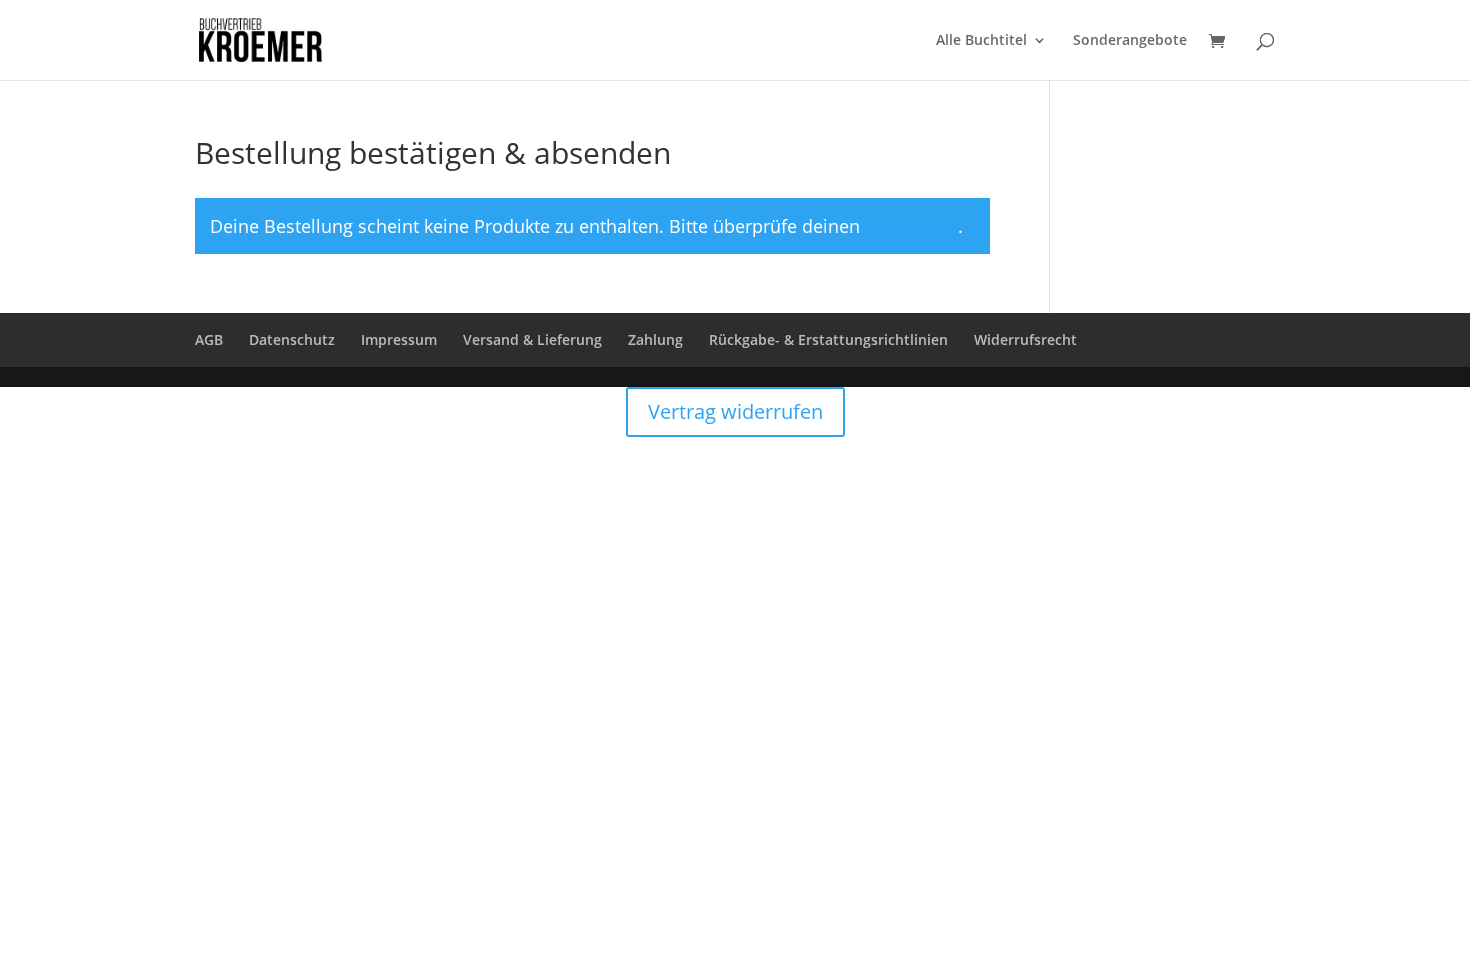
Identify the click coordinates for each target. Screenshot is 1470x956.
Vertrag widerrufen (735, 411)
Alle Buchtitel (981, 41)
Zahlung (655, 339)
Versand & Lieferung (532, 339)
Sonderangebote (1130, 41)
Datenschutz (292, 339)
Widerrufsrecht (1025, 339)
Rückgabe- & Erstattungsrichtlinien (828, 339)
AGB (209, 339)
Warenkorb (911, 226)
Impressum (399, 339)
